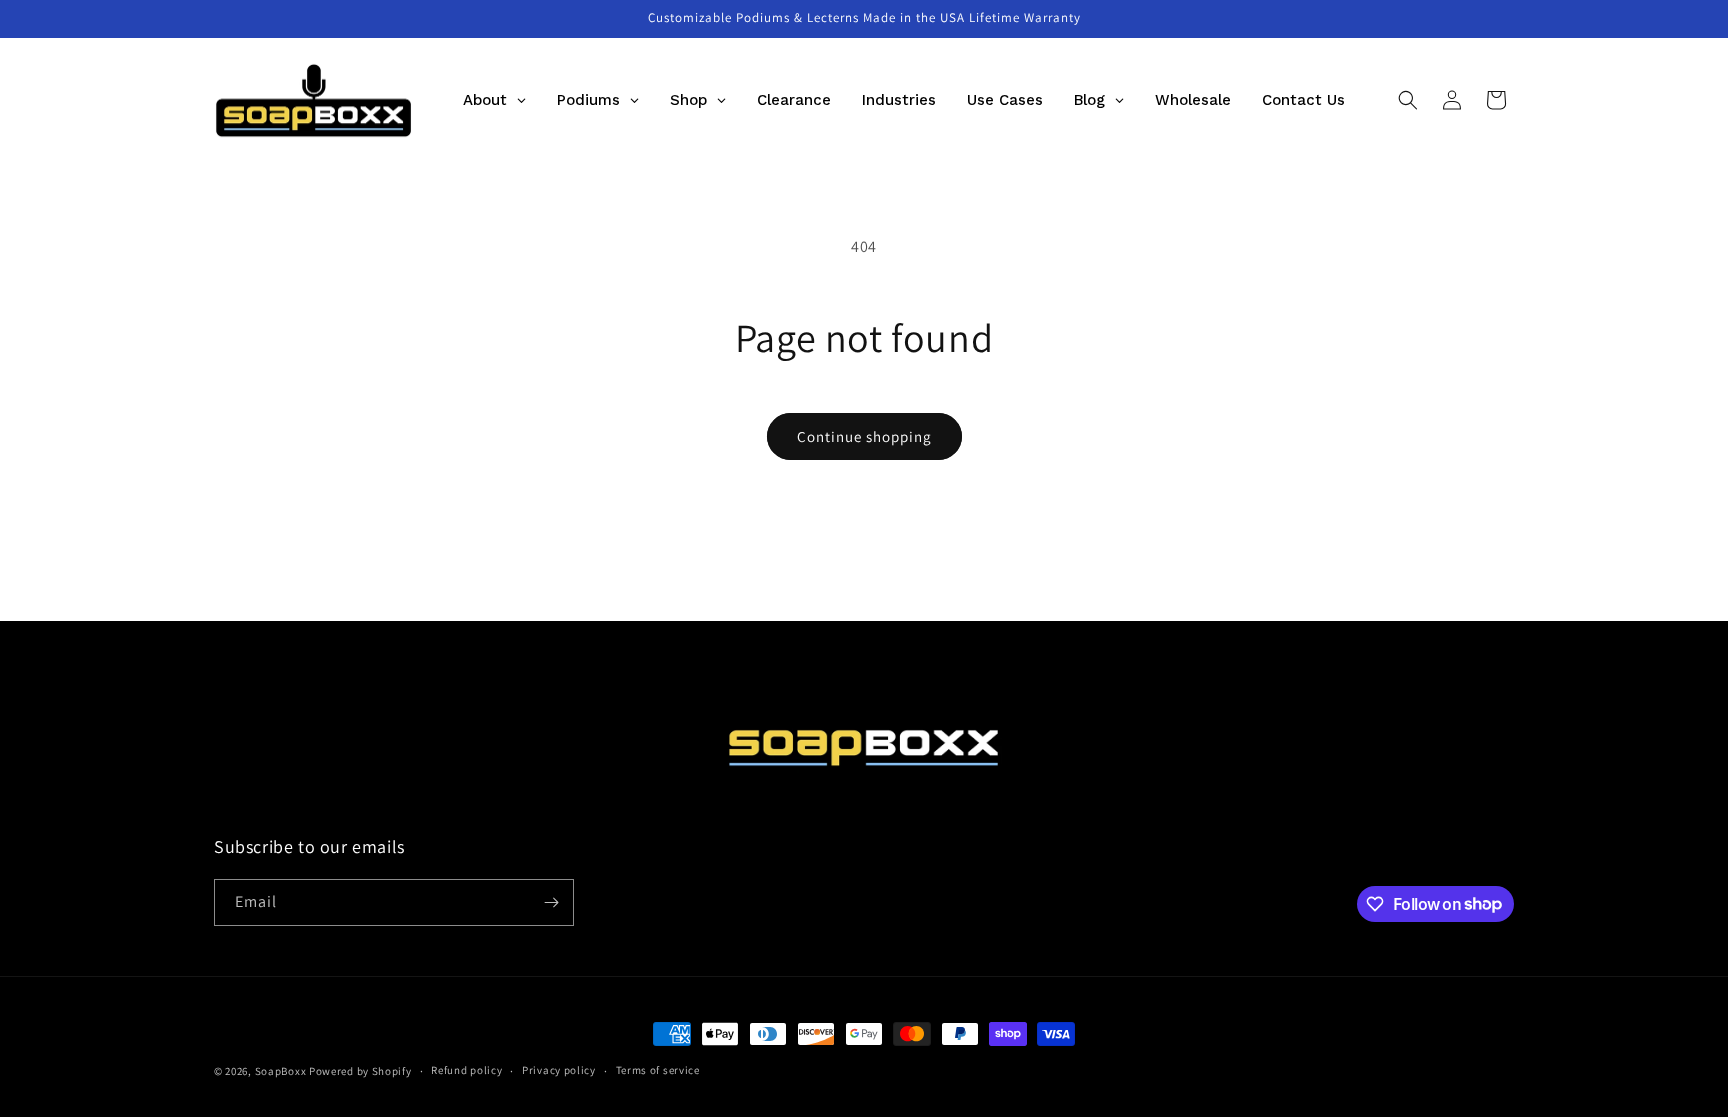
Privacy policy (559, 1070)
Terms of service (658, 1070)
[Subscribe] (551, 902)
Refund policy (466, 1070)
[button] (1408, 100)
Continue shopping (864, 436)
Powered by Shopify (360, 1071)
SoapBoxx (281, 1071)
